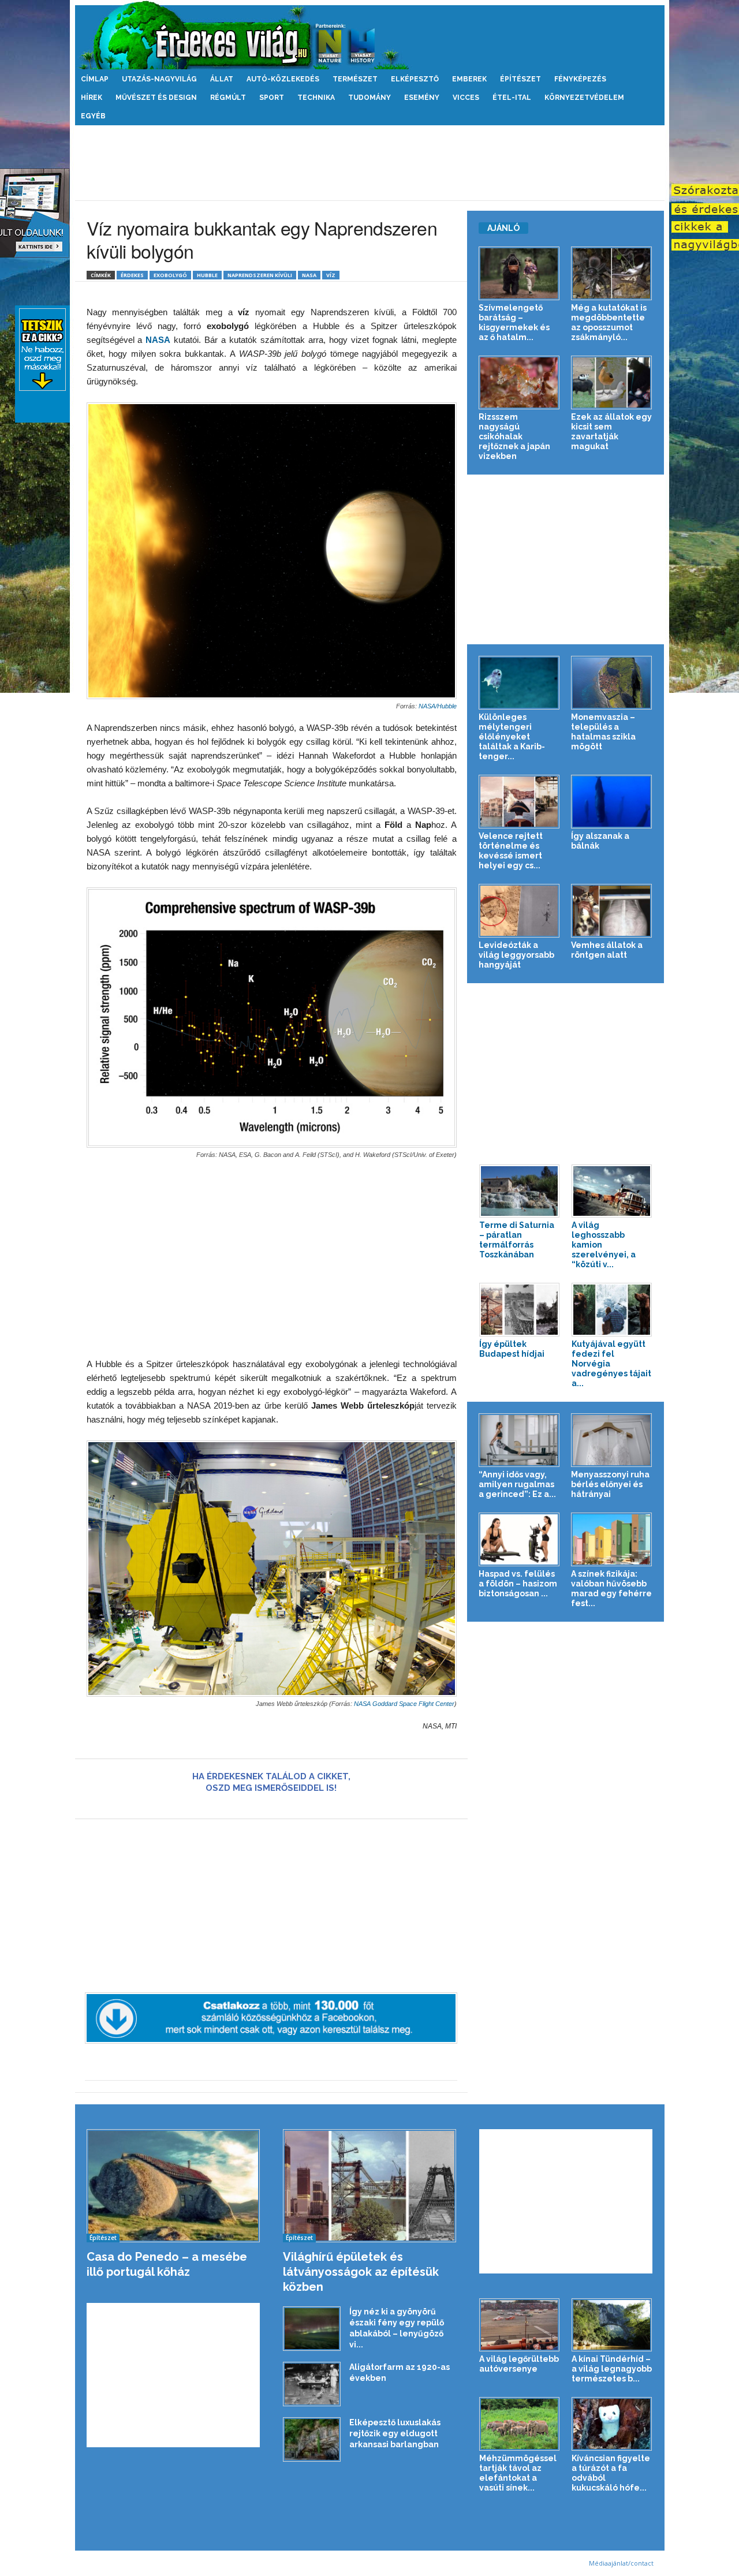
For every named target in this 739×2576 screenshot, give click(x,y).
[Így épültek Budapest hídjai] (520, 1310)
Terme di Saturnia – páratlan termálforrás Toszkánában (517, 1240)
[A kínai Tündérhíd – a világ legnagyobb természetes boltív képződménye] (612, 2325)
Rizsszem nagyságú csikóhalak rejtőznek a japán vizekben (514, 436)
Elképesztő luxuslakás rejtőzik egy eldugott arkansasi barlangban (395, 2433)
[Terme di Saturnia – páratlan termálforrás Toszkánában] (520, 1191)
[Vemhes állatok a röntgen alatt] (612, 911)
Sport (272, 98)
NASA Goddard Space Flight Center (404, 1704)
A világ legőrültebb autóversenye (519, 2364)
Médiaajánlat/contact (621, 2563)
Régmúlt (228, 98)
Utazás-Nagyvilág (159, 79)
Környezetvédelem (584, 98)
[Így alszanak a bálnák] (612, 802)
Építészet (520, 79)
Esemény (422, 98)
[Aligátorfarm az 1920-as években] (312, 2384)
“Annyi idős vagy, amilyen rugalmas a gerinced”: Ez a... (517, 1484)
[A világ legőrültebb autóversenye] (520, 2325)
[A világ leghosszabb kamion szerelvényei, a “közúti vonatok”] (612, 1191)
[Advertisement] (369, 163)
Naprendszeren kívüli (260, 275)
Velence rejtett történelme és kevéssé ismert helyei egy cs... (511, 851)
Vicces (466, 98)
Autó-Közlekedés (283, 79)
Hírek (92, 98)
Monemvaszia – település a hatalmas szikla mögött (603, 732)
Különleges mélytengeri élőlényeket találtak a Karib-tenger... (512, 737)
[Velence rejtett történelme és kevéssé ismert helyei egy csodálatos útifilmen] (519, 802)
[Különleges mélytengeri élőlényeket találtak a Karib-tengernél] (519, 683)
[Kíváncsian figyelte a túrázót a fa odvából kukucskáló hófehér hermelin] (612, 2424)
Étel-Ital (512, 98)
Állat (222, 79)
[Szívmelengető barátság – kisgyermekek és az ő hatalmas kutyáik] (519, 273)
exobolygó (170, 275)
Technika (316, 98)
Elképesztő (415, 79)
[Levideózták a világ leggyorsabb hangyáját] (519, 911)
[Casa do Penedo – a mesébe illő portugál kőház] (173, 2186)
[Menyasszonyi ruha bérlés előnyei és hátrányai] (612, 1440)
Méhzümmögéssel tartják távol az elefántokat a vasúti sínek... (518, 2473)
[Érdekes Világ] (370, 35)
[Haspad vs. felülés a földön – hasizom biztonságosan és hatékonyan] (519, 1539)
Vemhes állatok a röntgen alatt (607, 950)
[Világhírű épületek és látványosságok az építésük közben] (370, 2186)
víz (331, 275)
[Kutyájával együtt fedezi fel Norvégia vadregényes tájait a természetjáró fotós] (612, 1310)
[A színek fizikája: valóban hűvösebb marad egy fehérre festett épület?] (612, 1539)
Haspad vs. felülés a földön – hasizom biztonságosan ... (518, 1584)
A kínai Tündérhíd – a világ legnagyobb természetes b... (612, 2369)
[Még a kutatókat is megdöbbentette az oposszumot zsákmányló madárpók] (612, 273)
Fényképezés (580, 79)
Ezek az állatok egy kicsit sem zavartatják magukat (611, 432)
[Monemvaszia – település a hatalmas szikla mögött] (612, 683)
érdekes (132, 275)
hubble (207, 275)
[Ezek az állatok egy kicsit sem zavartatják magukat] (612, 382)
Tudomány (369, 98)
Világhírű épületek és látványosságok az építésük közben (361, 2272)
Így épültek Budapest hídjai (512, 1349)
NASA (309, 275)
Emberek (469, 79)
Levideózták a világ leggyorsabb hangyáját (516, 955)
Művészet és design (156, 98)
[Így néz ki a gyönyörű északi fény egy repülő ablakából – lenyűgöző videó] (312, 2329)
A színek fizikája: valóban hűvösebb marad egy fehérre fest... (611, 1588)
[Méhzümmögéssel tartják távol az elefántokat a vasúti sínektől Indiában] (520, 2424)
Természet (355, 79)
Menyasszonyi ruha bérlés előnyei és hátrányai (610, 1484)
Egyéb (93, 116)
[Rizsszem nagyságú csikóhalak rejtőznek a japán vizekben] (519, 382)
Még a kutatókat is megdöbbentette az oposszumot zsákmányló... (609, 322)
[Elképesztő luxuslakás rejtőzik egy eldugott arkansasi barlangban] (312, 2439)
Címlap (95, 79)
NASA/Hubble (438, 706)
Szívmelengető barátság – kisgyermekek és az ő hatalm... (514, 322)
